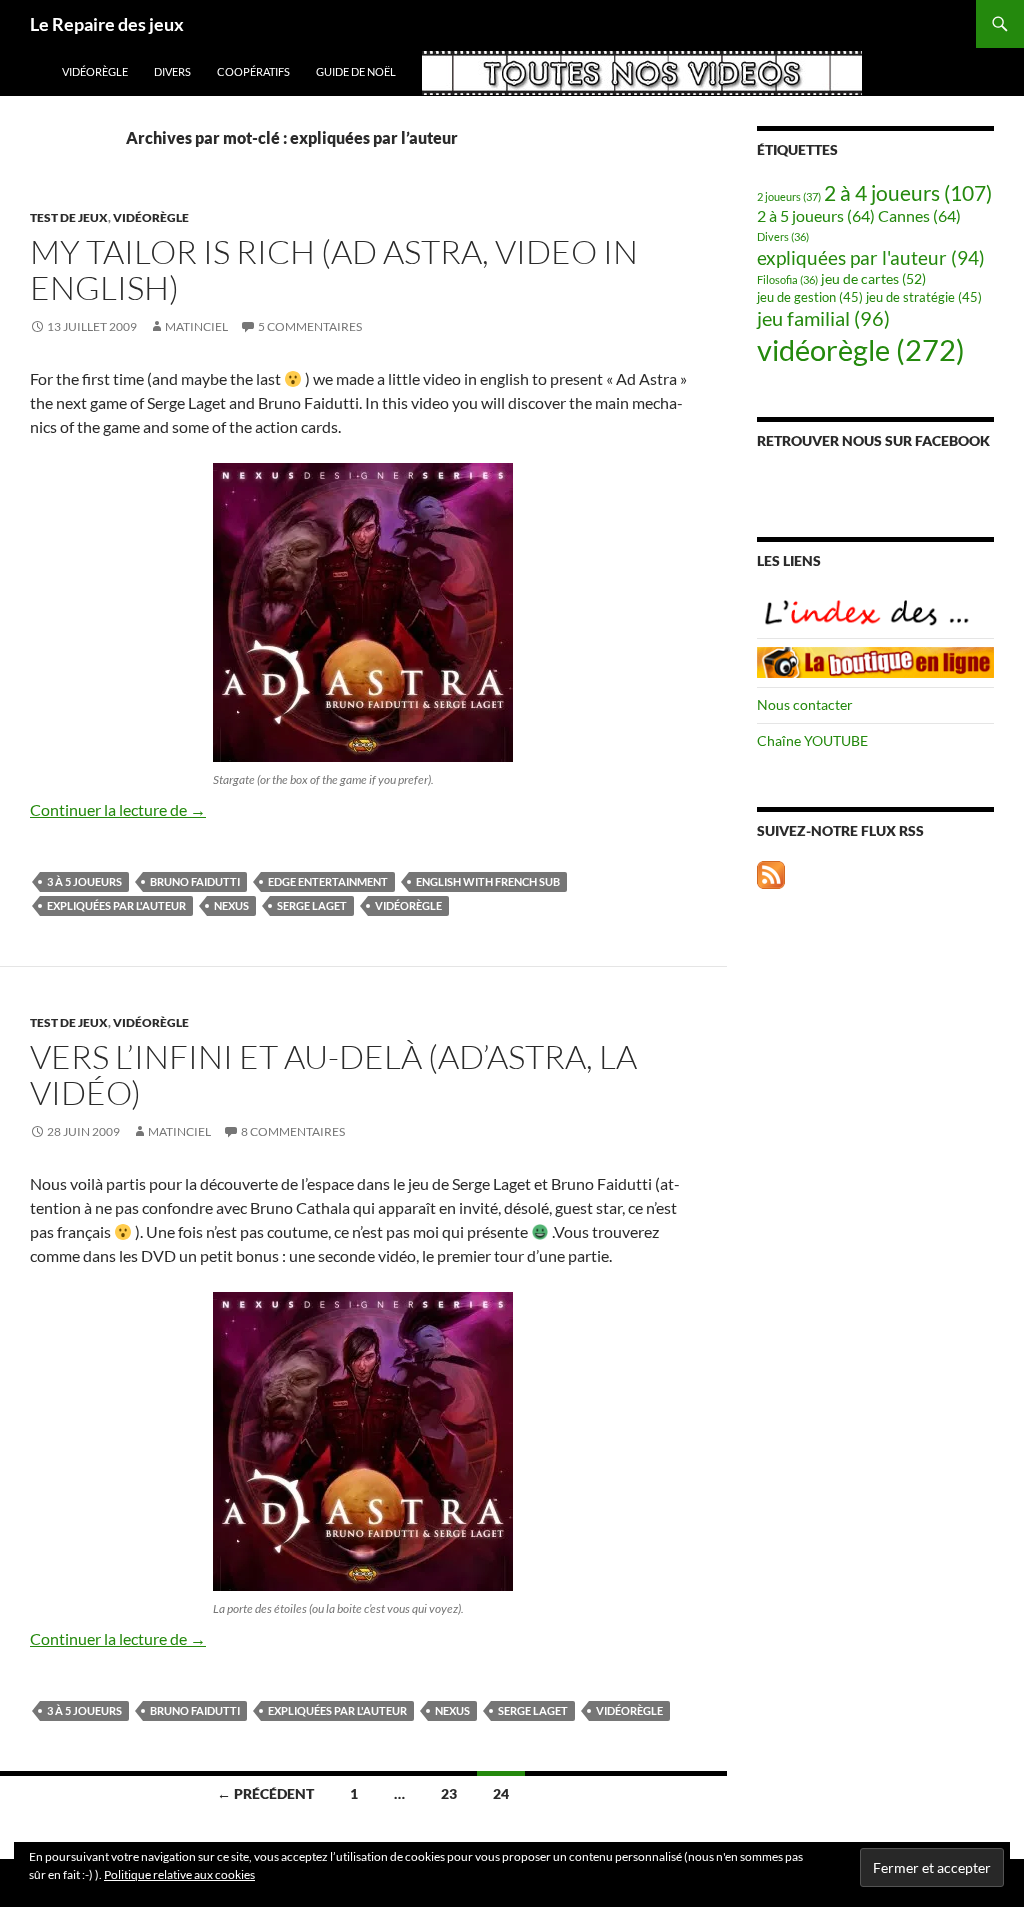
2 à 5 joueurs (816, 215)
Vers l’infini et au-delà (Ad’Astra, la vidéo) (333, 1074)
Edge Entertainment (328, 881)
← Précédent (265, 1793)
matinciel (196, 326)
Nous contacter (805, 704)
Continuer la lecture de (118, 809)
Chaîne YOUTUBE (812, 740)
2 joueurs (789, 196)
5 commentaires (310, 326)
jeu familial (823, 318)
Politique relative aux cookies (179, 1874)
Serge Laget (312, 905)
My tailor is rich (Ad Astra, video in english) (334, 269)
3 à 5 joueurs (84, 881)
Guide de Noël (356, 71)
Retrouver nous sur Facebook (873, 440)
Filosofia (787, 279)
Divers (172, 71)
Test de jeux (69, 217)
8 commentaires (293, 1131)
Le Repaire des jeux (107, 24)
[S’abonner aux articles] (771, 872)
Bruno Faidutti (195, 881)
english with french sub (488, 881)
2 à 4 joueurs (908, 193)
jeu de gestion (810, 297)
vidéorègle (95, 71)
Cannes (919, 215)
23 (449, 1793)
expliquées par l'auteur (116, 905)
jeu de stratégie (924, 297)
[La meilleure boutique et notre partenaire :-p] (875, 660)
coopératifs (253, 71)
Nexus (231, 905)
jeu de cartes (873, 278)
